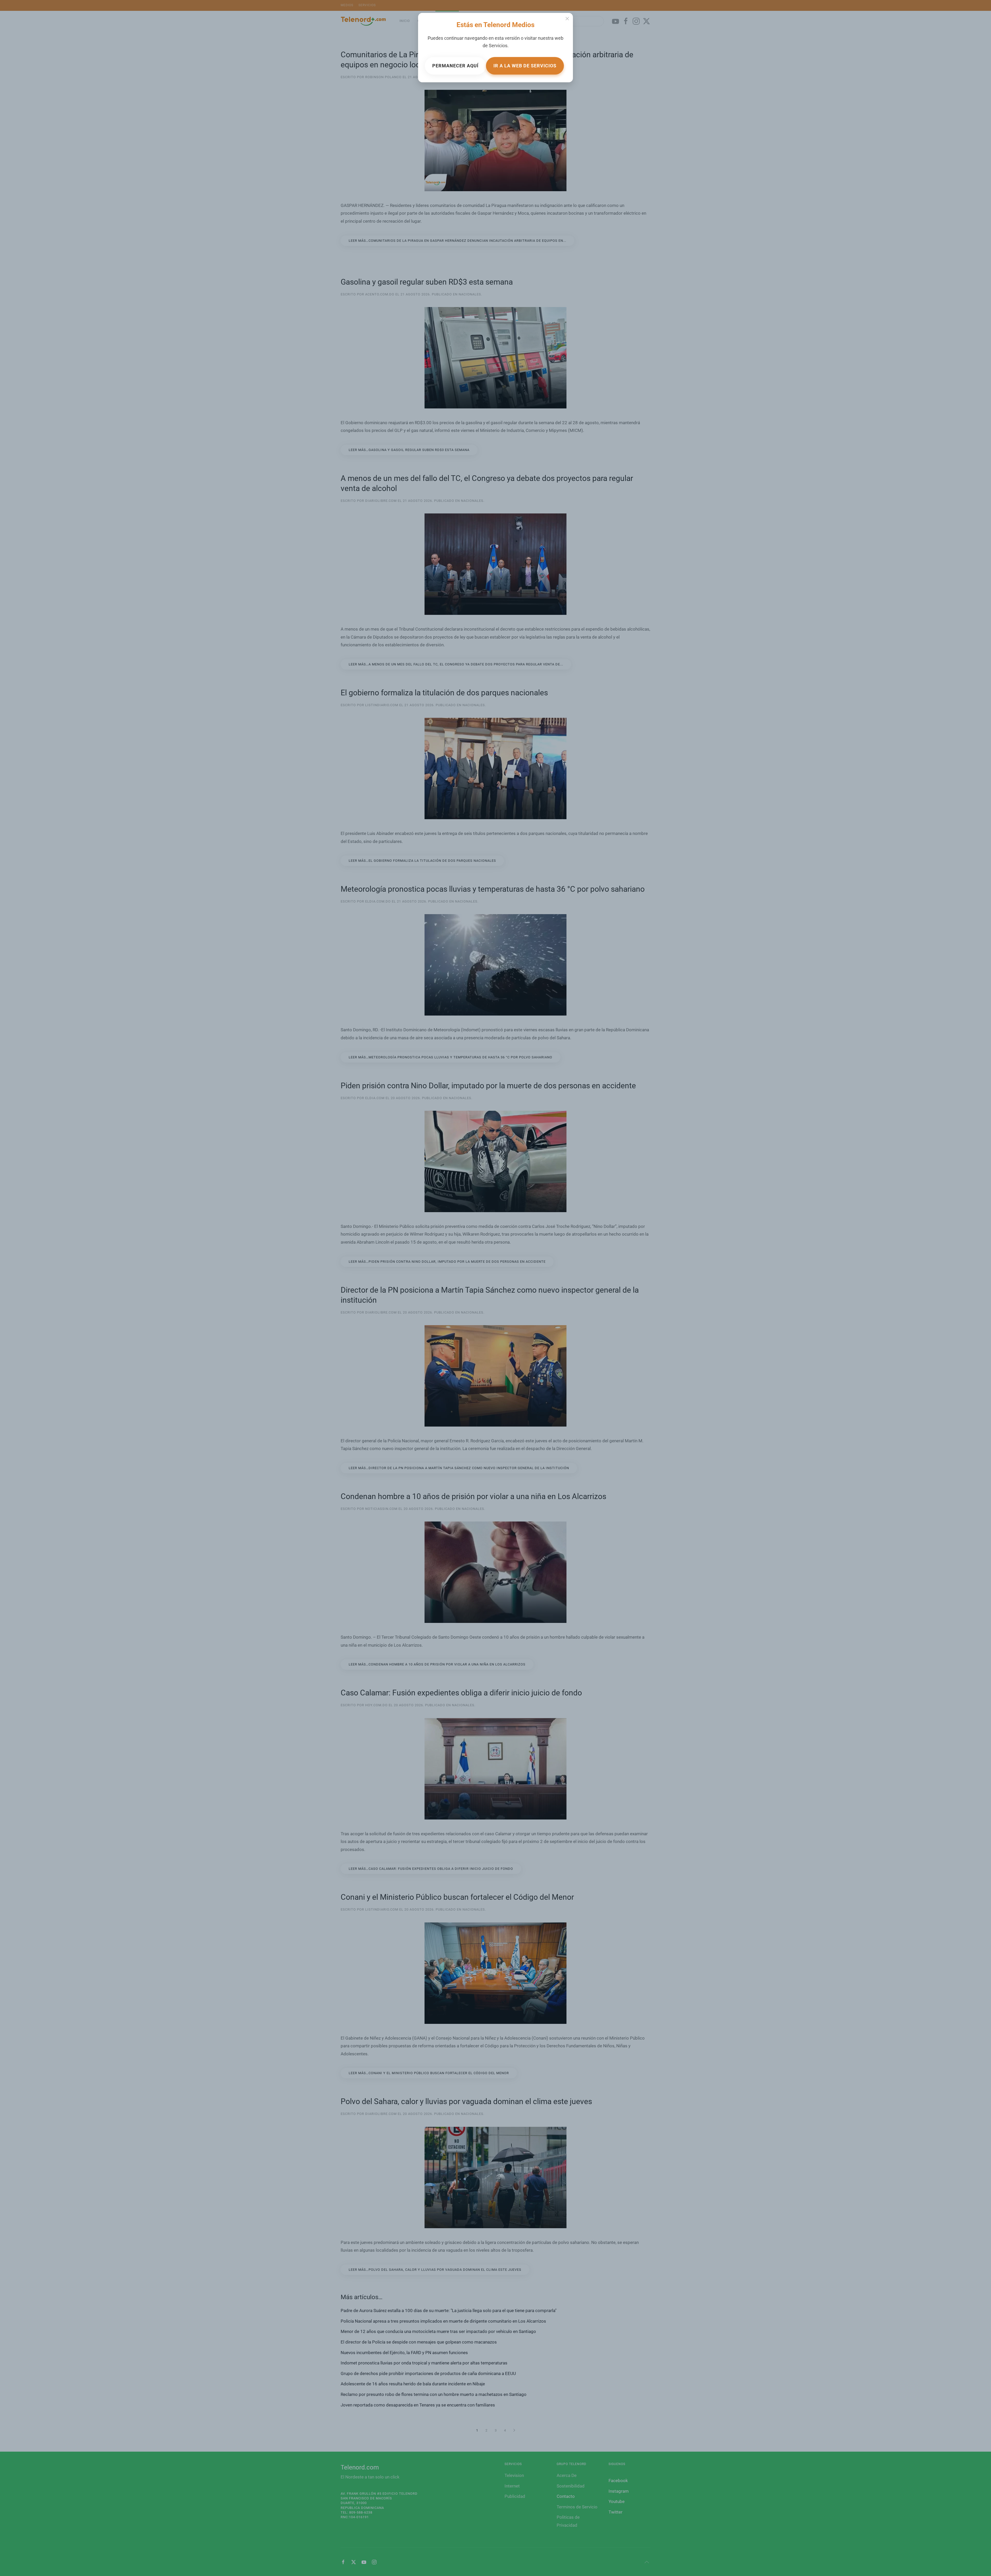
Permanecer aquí (455, 66)
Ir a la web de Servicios (525, 66)
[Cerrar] (567, 19)
